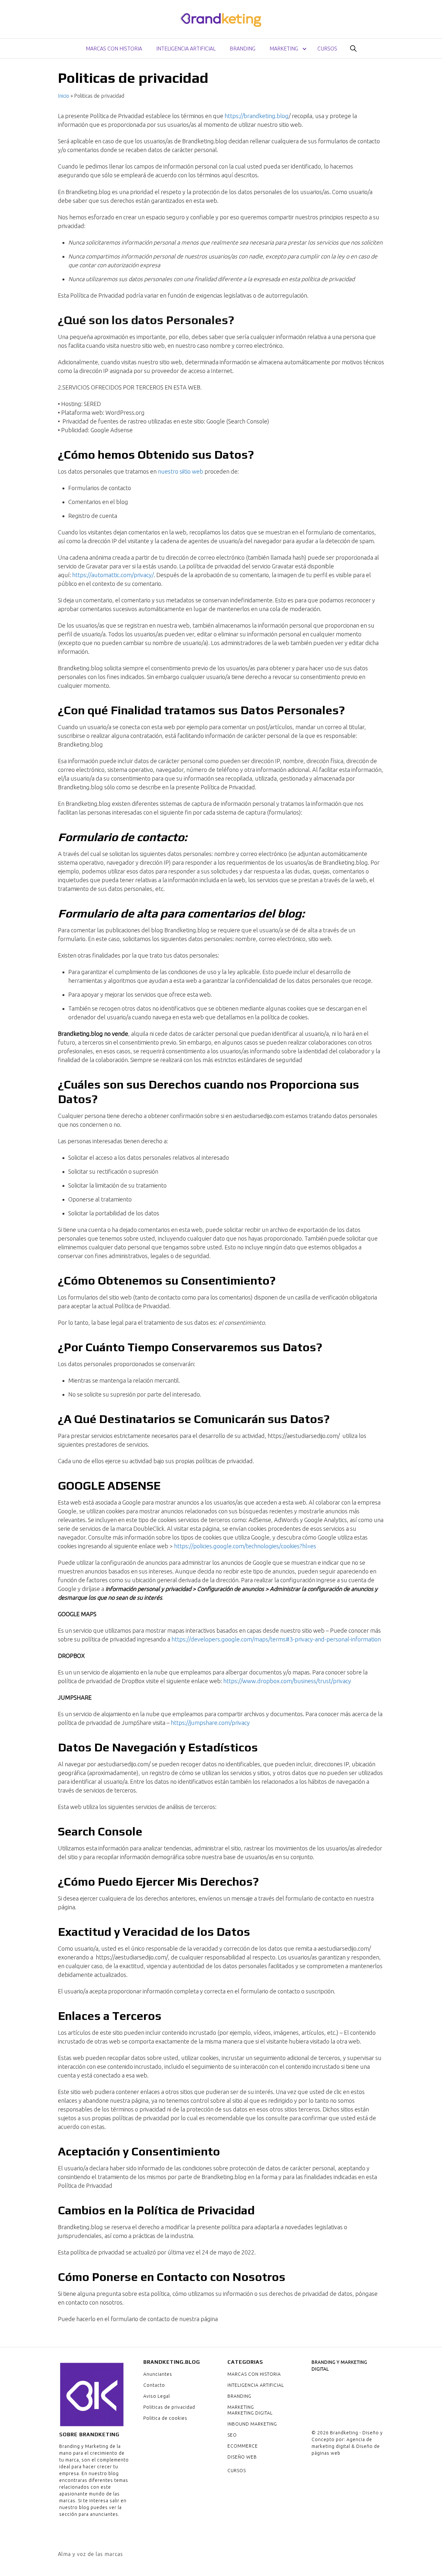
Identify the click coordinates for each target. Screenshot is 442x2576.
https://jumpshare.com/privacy (210, 1723)
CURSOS (327, 49)
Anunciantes (158, 2374)
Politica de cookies (165, 2418)
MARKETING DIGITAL (250, 2413)
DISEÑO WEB (242, 2457)
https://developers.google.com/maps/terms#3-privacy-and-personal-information (276, 1639)
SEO (232, 2435)
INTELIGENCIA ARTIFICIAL (186, 49)
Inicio (64, 96)
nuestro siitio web (181, 471)
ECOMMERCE (243, 2446)
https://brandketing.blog (257, 116)
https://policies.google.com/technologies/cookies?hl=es (245, 1546)
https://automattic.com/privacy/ (113, 575)
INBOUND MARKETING (252, 2424)
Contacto (154, 2385)
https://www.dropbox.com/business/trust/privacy (287, 1681)
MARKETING (284, 49)
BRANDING (243, 49)
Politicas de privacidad (169, 2407)
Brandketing (344, 2433)
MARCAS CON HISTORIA (114, 49)
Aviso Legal (157, 2396)
